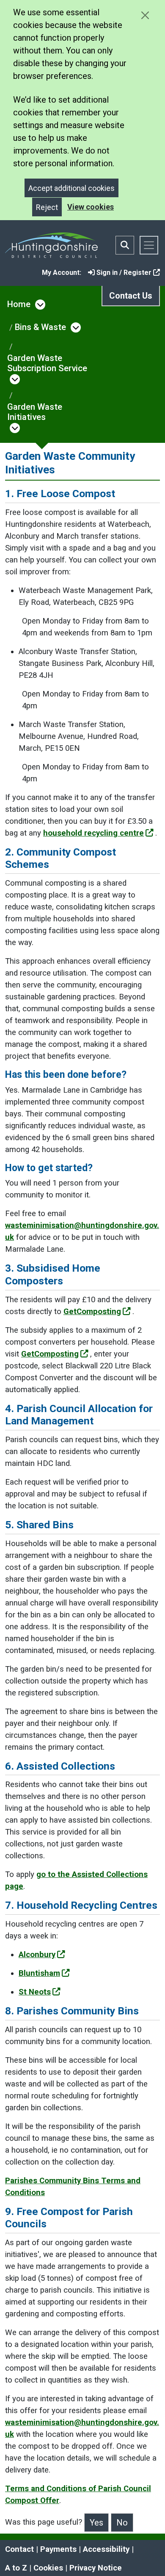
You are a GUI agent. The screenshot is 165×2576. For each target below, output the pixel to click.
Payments (58, 2549)
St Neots (35, 1992)
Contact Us (131, 296)
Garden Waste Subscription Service (47, 363)
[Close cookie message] (145, 15)
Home (19, 304)
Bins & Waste (40, 327)
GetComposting (92, 1312)
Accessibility (106, 2549)
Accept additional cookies (71, 188)
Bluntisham (39, 1973)
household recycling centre (93, 833)
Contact (19, 2549)
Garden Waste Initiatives (35, 412)
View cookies (91, 207)
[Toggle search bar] (125, 245)
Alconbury (37, 1955)
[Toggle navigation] (149, 245)
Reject (47, 207)
